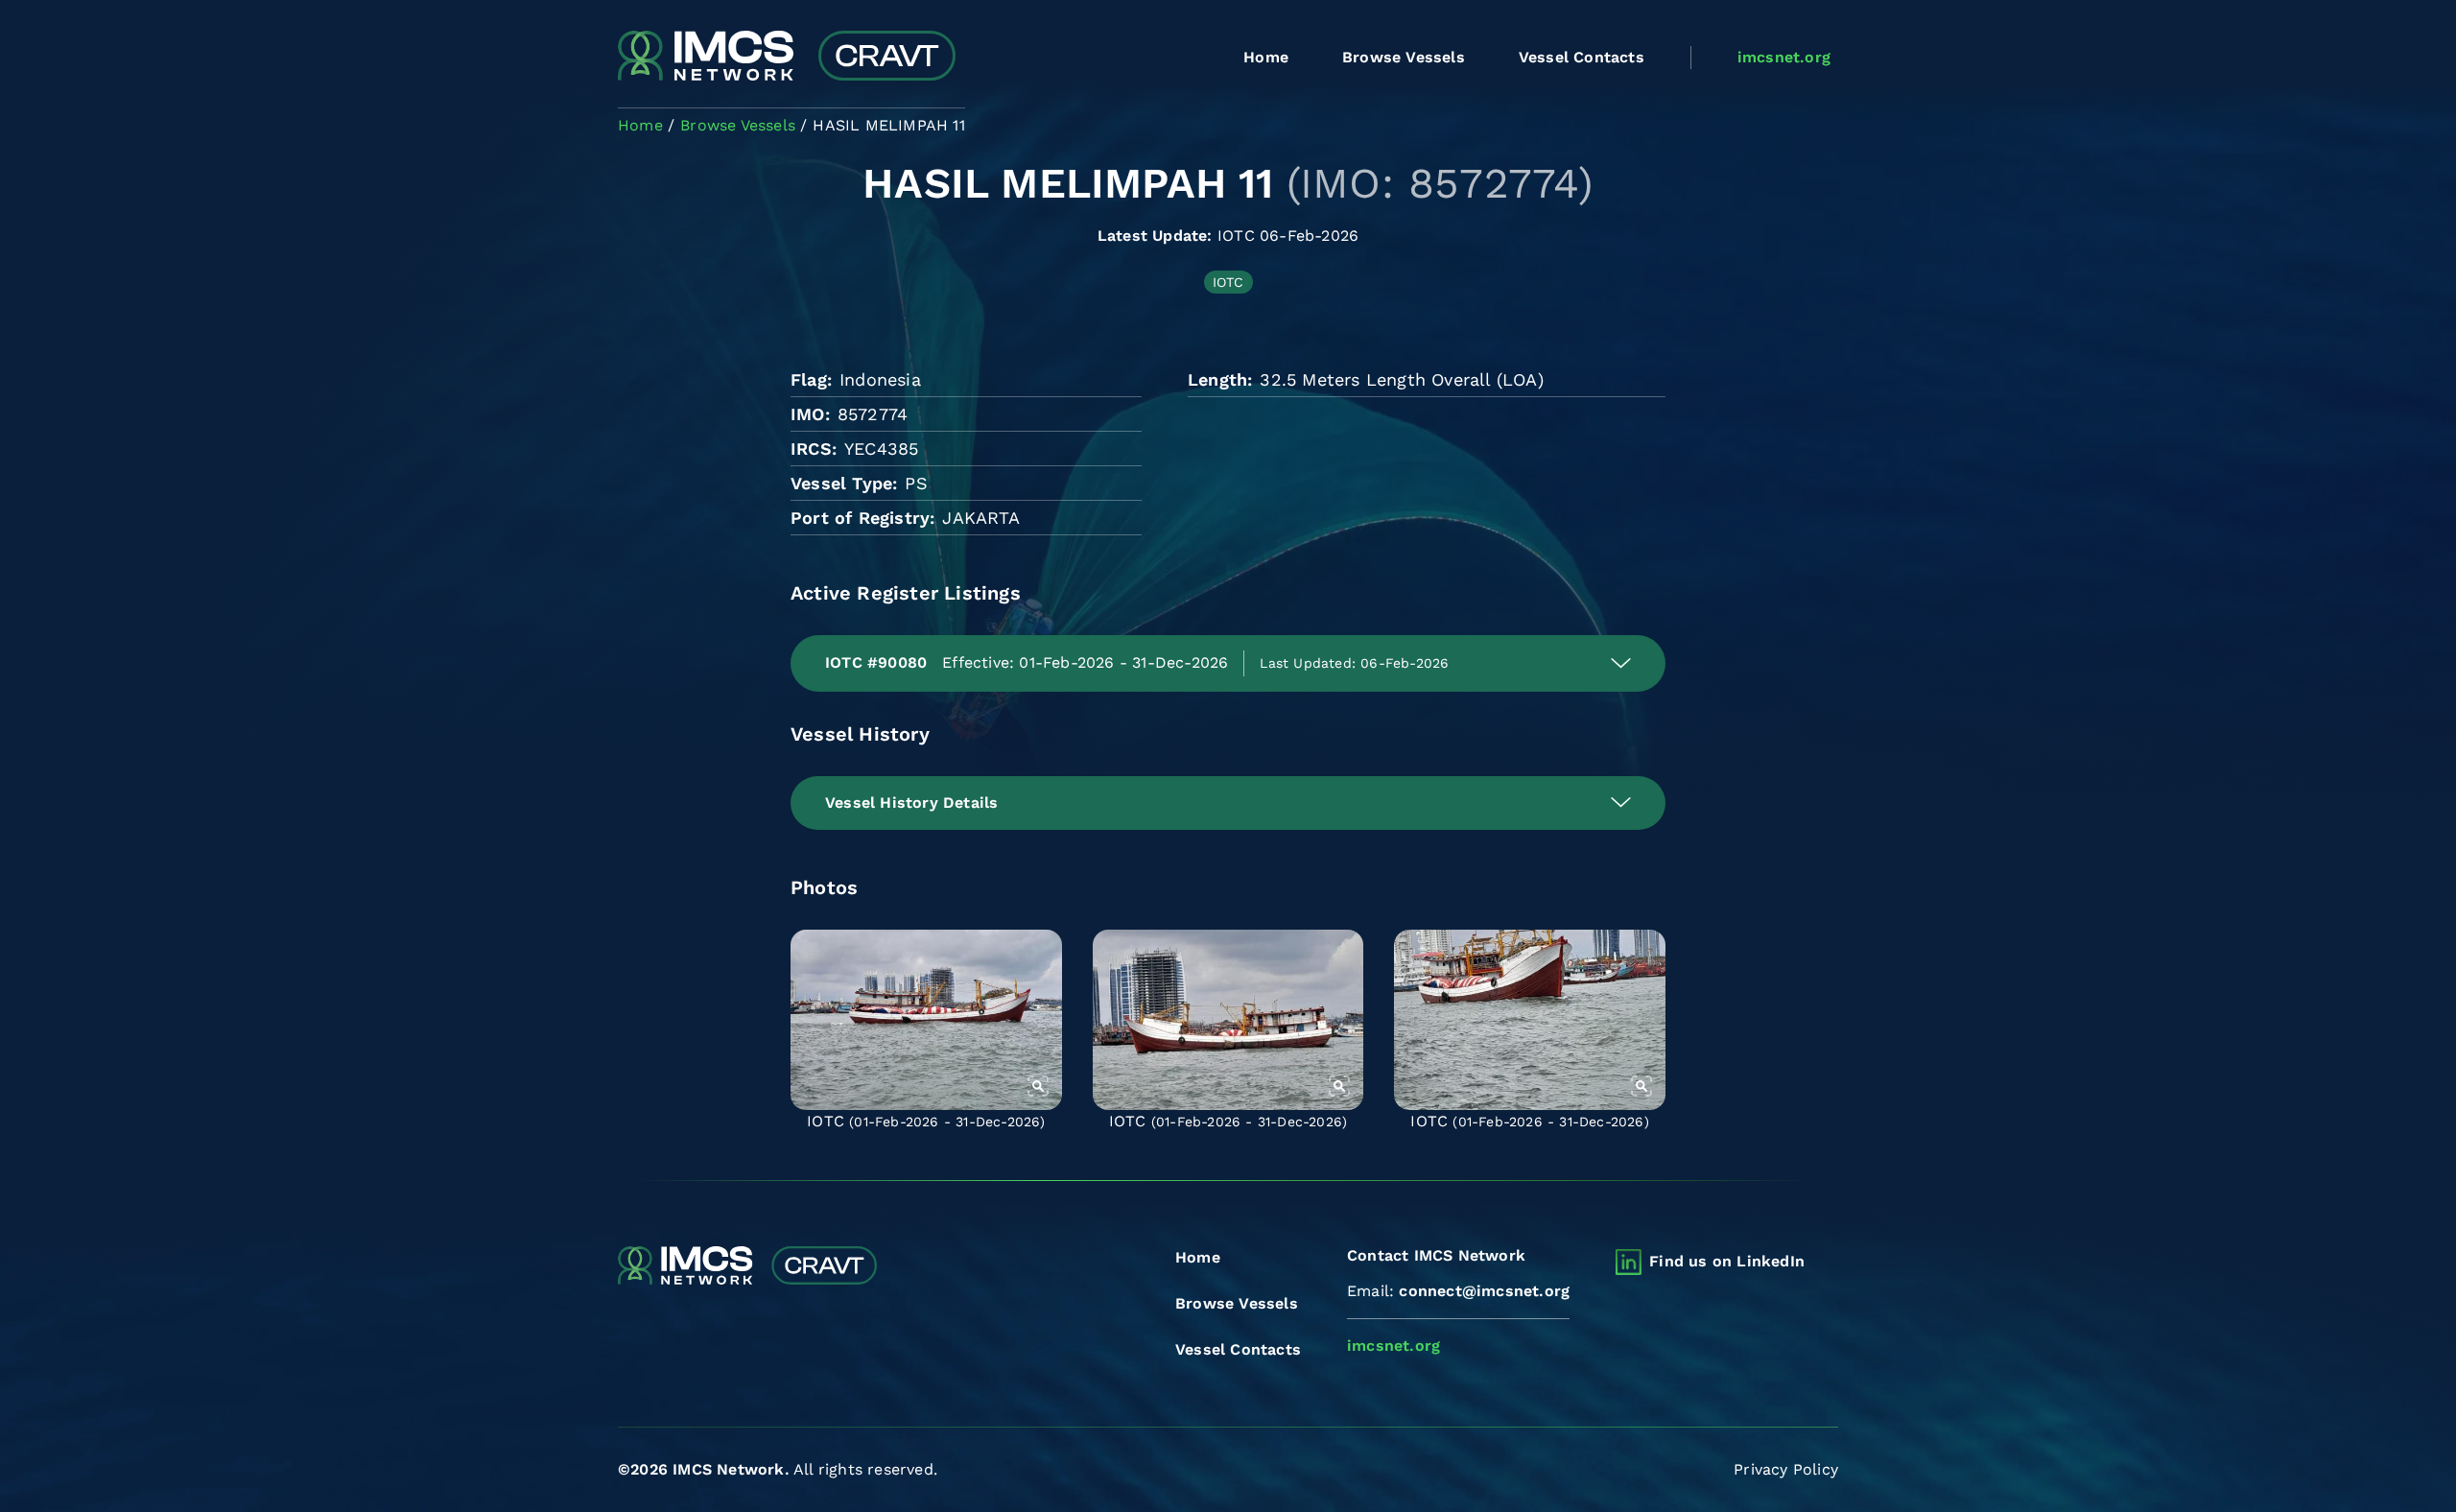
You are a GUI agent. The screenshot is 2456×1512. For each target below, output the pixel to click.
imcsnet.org (1784, 57)
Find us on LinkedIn (1727, 1261)
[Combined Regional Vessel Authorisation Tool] (787, 58)
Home (1266, 57)
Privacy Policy (1786, 1469)
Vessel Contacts (1582, 57)
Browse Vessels (1404, 57)
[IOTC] (926, 1020)
